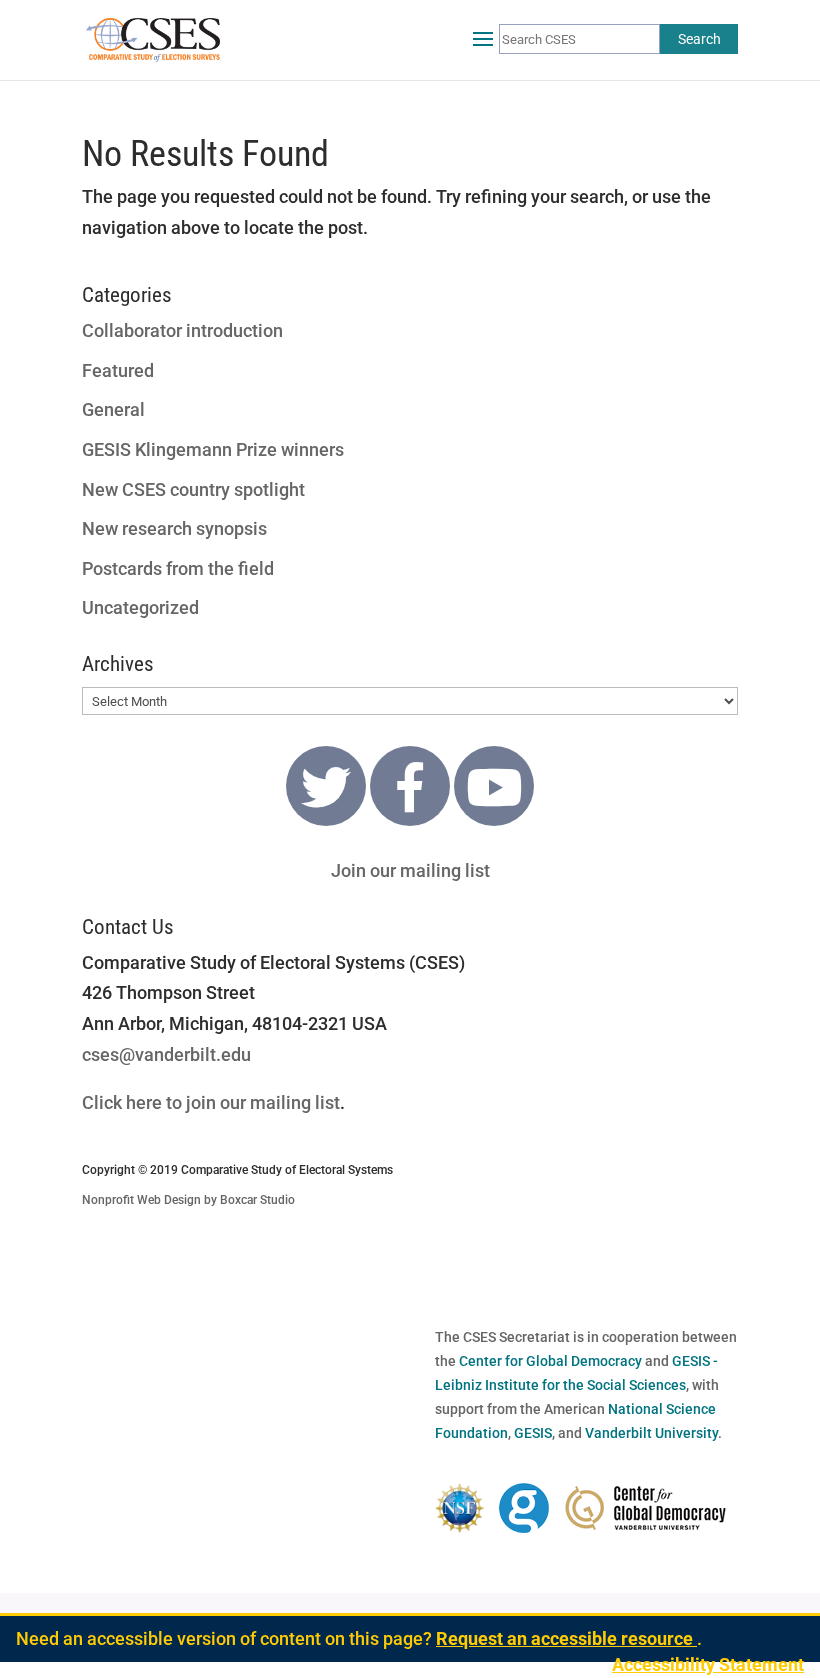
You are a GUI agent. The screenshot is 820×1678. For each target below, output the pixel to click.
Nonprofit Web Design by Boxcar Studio (188, 1200)
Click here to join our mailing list (211, 1102)
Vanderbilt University (651, 1433)
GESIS (533, 1433)
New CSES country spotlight (193, 489)
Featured (118, 370)
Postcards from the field (178, 568)
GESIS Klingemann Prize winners (213, 449)
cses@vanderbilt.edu (166, 1054)
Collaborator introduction (182, 330)
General (113, 409)
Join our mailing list (410, 870)
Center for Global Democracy (550, 1361)
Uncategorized (140, 607)
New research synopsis (174, 528)
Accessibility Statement (708, 1664)
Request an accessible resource (566, 1638)
